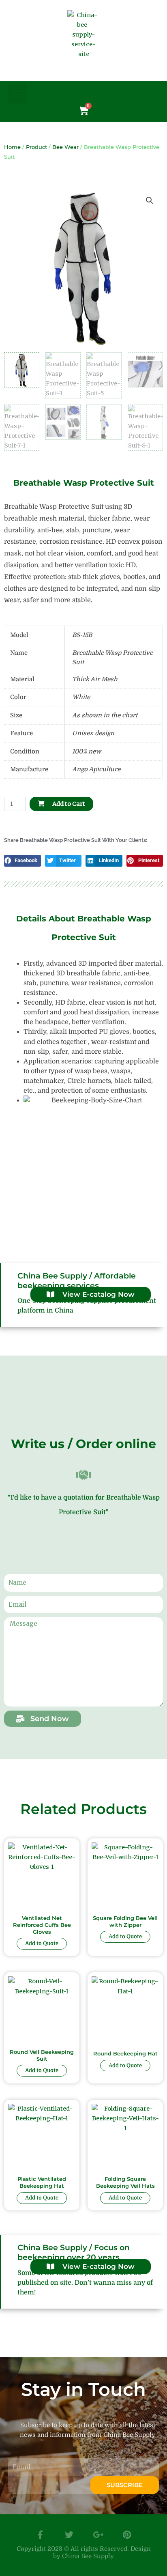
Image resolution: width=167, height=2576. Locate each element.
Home (12, 147)
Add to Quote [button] (42, 1943)
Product (36, 147)
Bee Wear (65, 147)
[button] (17, 94)
